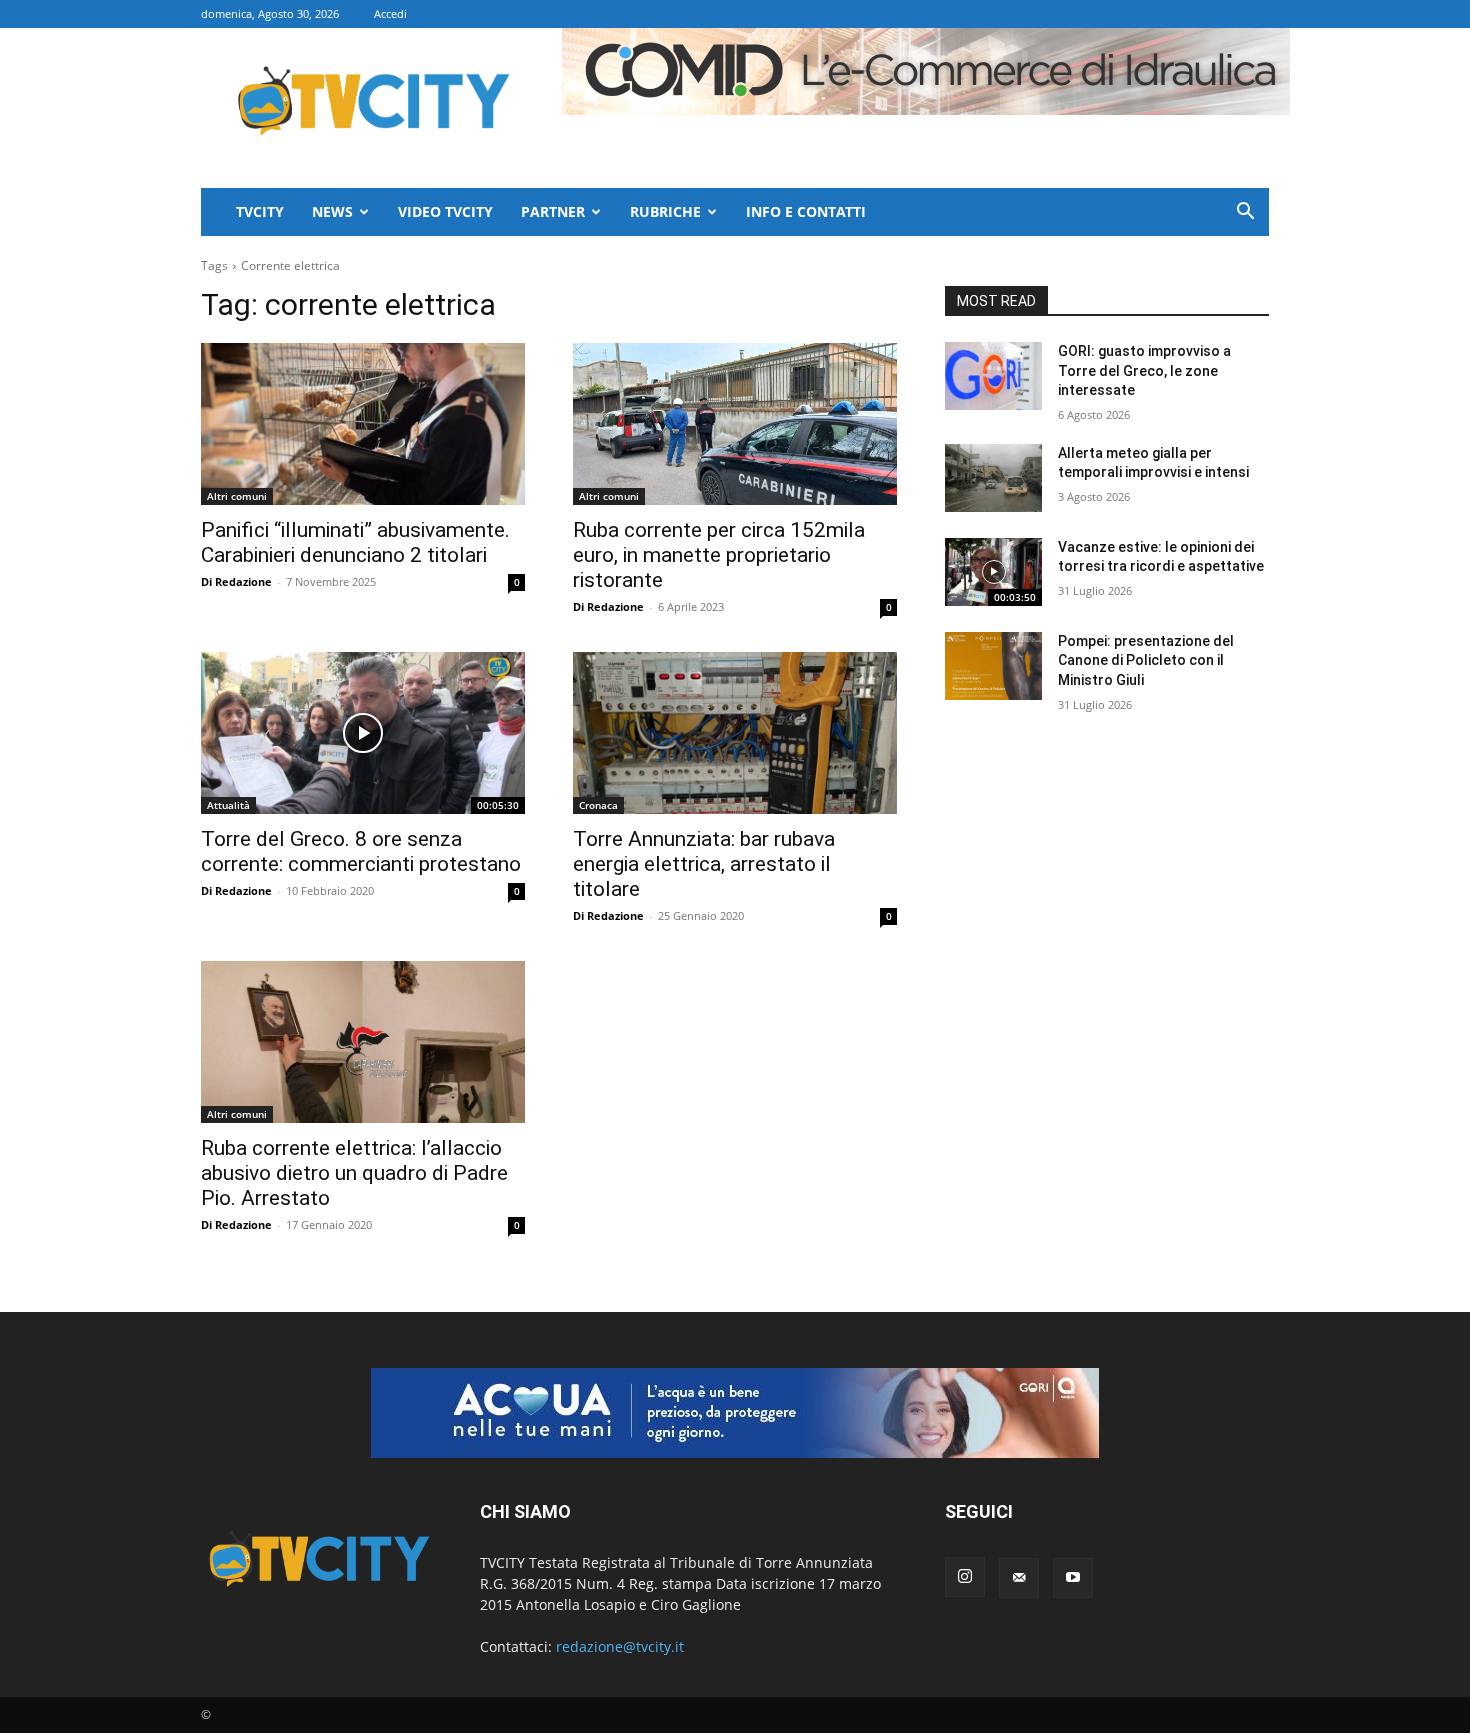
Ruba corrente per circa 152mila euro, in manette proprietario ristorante (719, 555)
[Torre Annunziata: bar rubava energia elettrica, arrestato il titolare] (735, 733)
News (332, 211)
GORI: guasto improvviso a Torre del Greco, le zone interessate (1144, 370)
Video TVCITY (445, 211)
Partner (553, 211)
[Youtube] (1073, 1578)
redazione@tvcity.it (620, 1646)
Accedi (390, 13)
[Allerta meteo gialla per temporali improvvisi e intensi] (993, 478)
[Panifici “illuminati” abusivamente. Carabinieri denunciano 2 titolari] (363, 424)
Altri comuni (237, 496)
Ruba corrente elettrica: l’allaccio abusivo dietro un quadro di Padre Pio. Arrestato (354, 1173)
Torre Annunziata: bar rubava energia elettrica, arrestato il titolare (704, 864)
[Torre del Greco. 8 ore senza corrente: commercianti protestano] (363, 733)
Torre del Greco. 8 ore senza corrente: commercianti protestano (361, 851)
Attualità (228, 805)
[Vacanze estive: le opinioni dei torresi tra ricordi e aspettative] (993, 572)
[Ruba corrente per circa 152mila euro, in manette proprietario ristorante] (735, 424)
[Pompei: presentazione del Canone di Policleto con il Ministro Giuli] (993, 666)
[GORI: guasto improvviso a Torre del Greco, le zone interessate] (993, 376)
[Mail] (1019, 1578)
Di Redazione (236, 581)
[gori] (735, 1413)
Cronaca (598, 805)
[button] (1245, 213)
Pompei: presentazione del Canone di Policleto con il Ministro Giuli (1146, 660)
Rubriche (665, 211)
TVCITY (260, 211)
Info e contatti (806, 211)
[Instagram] (965, 1577)
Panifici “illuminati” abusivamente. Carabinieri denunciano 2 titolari (355, 542)
